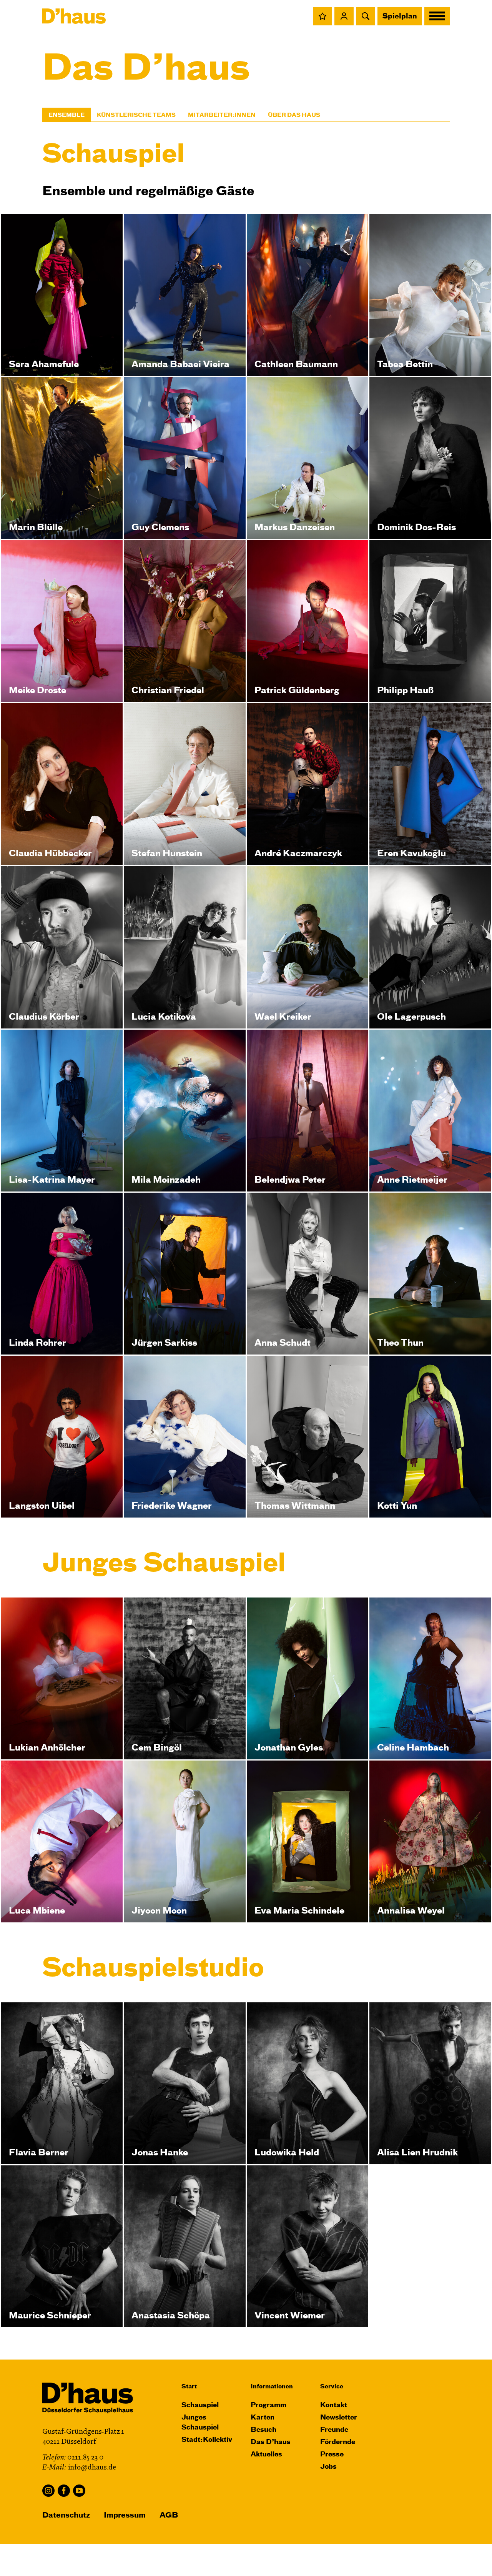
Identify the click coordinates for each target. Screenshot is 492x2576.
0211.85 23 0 (85, 2458)
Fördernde (338, 2442)
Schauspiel (200, 2405)
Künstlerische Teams (136, 115)
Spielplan (400, 17)
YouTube (79, 2491)
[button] (322, 16)
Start (189, 2387)
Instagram (48, 2491)
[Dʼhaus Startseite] (74, 16)
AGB (169, 2515)
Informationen (272, 2387)
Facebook (64, 2491)
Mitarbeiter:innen (222, 115)
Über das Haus (294, 115)
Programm (268, 2405)
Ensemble (66, 115)
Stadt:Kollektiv (207, 2440)
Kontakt (334, 2405)
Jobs (328, 2467)
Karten (263, 2418)
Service (332, 2387)
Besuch (263, 2430)
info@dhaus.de (92, 2468)
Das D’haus (271, 2442)
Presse (332, 2455)
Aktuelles (266, 2455)
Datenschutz (66, 2515)
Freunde (334, 2430)
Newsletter (339, 2418)
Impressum (125, 2515)
